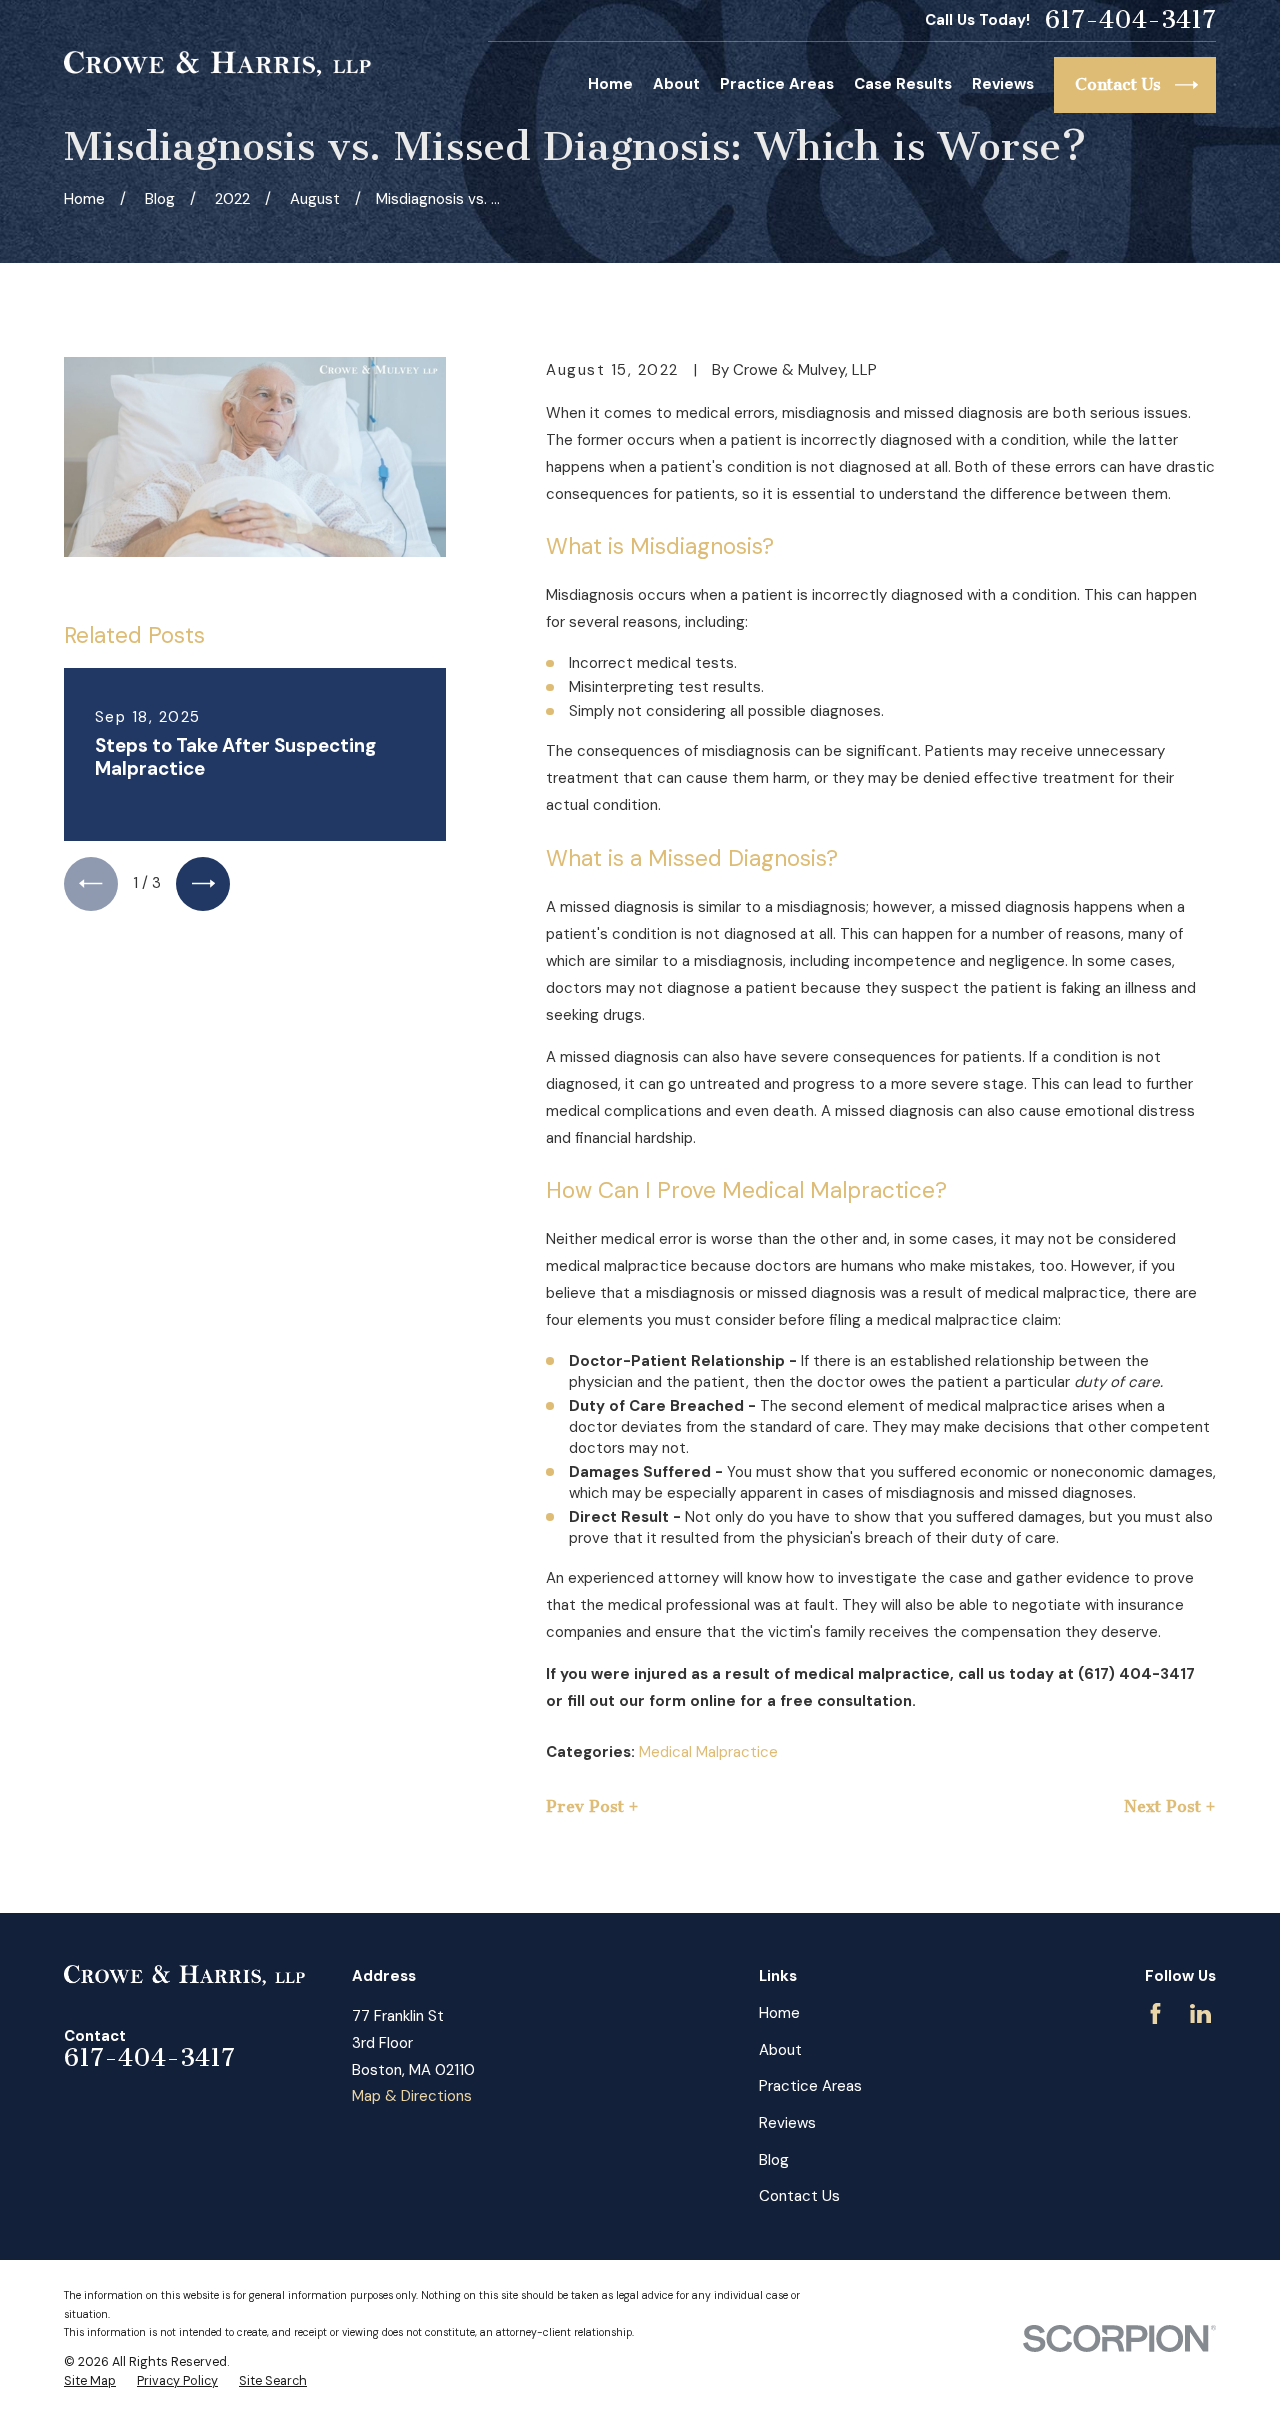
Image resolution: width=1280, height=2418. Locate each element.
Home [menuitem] (610, 84)
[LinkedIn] (1200, 2013)
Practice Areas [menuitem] (777, 84)
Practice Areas (810, 2086)
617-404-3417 (1130, 20)
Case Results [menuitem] (903, 84)
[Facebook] (1155, 2013)
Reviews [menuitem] (1003, 84)
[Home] (217, 64)
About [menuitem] (676, 84)
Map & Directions (412, 2096)
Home (779, 2013)
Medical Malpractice (708, 1752)
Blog (774, 2160)
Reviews (787, 2123)
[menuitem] (90, 2382)
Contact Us (799, 2196)
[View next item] (203, 884)
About (780, 2050)
